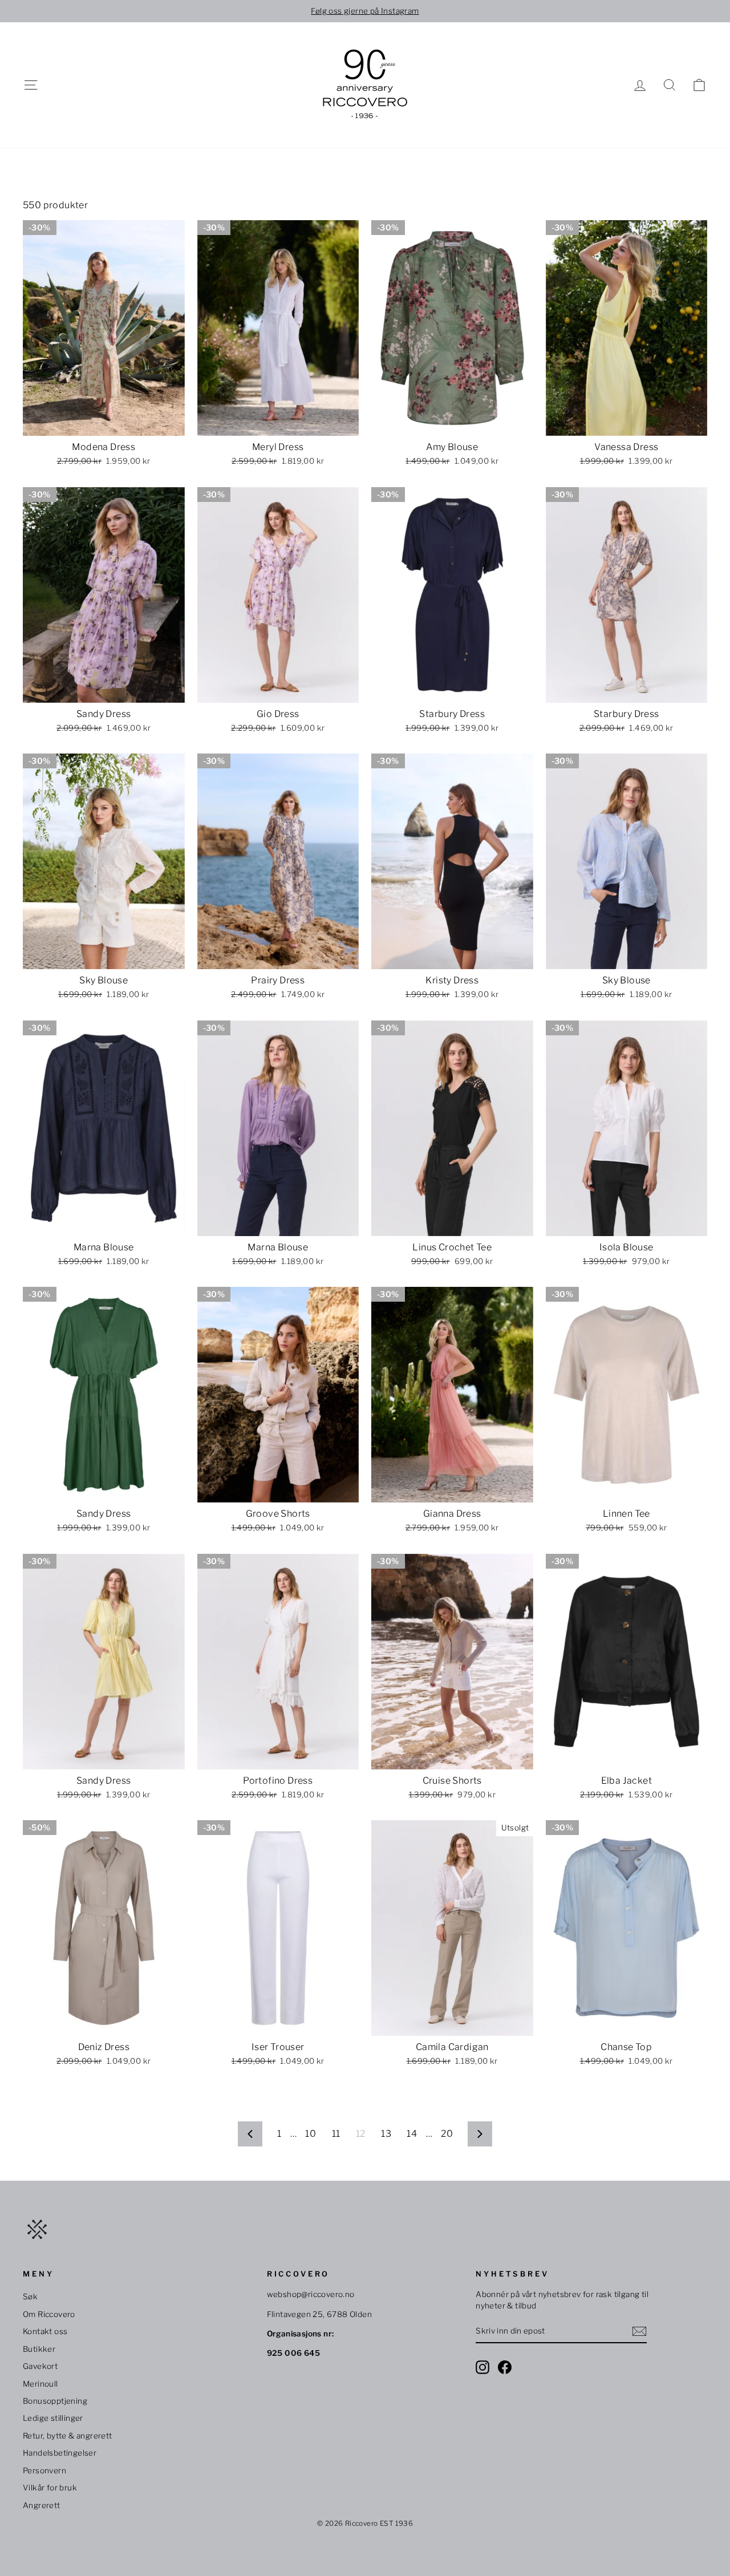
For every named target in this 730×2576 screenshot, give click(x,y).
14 (412, 2134)
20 (447, 2134)
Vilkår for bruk (50, 2488)
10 (311, 2134)
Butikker (39, 2349)
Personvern (44, 2470)
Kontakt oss (45, 2331)
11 (336, 2134)
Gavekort (40, 2366)
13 (386, 2134)
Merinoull (40, 2384)
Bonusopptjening (55, 2401)
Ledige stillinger (53, 2418)
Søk (30, 2296)
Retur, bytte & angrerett (68, 2436)
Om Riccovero (49, 2314)
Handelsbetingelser (60, 2453)
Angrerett (42, 2505)
